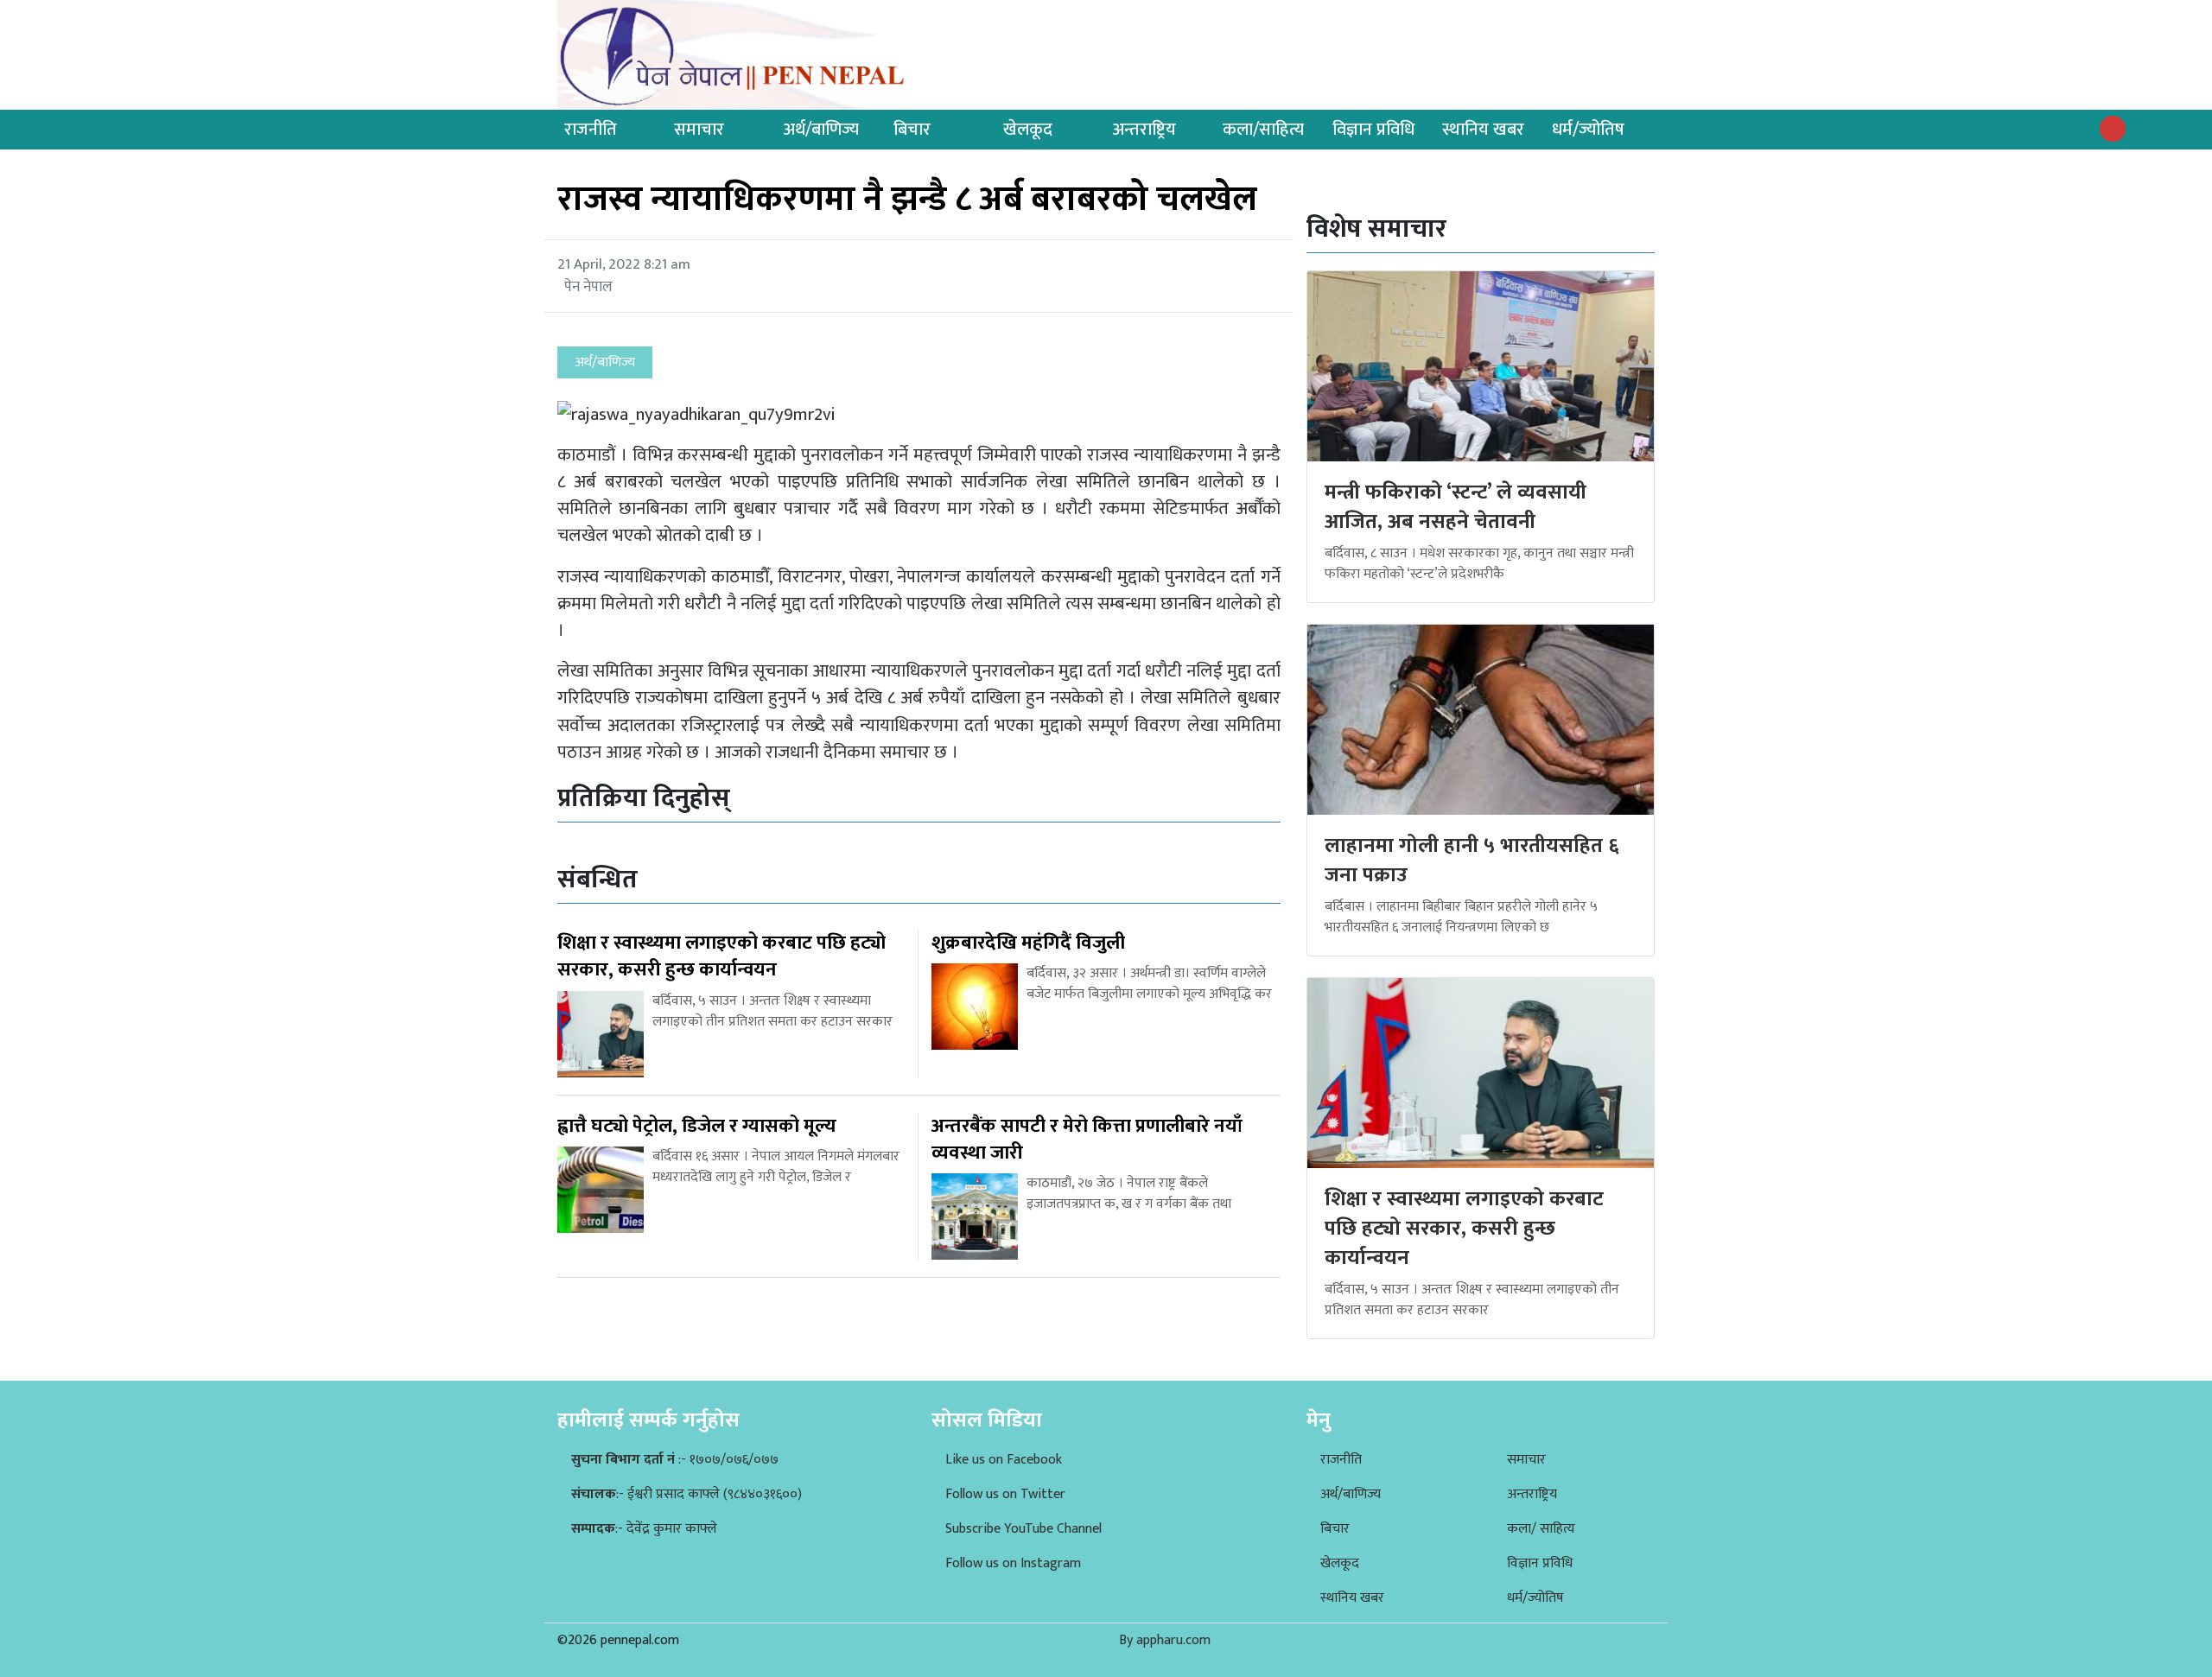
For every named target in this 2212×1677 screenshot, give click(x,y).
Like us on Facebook (1004, 1460)
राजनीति (591, 130)
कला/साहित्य (1263, 130)
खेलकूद (1028, 130)
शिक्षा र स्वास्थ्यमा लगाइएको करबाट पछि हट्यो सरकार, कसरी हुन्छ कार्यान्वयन (1464, 1228)
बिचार (912, 130)
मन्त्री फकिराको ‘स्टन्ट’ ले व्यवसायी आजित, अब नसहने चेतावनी (1456, 507)
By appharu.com (1165, 1640)
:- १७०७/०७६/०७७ (675, 1460)
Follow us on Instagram (1013, 1563)
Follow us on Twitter (1005, 1494)
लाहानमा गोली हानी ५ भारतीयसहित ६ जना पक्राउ (1472, 861)
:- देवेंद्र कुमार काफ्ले (644, 1529)
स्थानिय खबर (1483, 130)
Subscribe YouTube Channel (1023, 1529)
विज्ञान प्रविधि (1373, 130)
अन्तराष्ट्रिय (1144, 130)
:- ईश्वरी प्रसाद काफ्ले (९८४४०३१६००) (686, 1494)
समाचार (699, 130)
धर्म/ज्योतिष (1588, 130)
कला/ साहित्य (1541, 1529)
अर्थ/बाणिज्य (821, 130)
